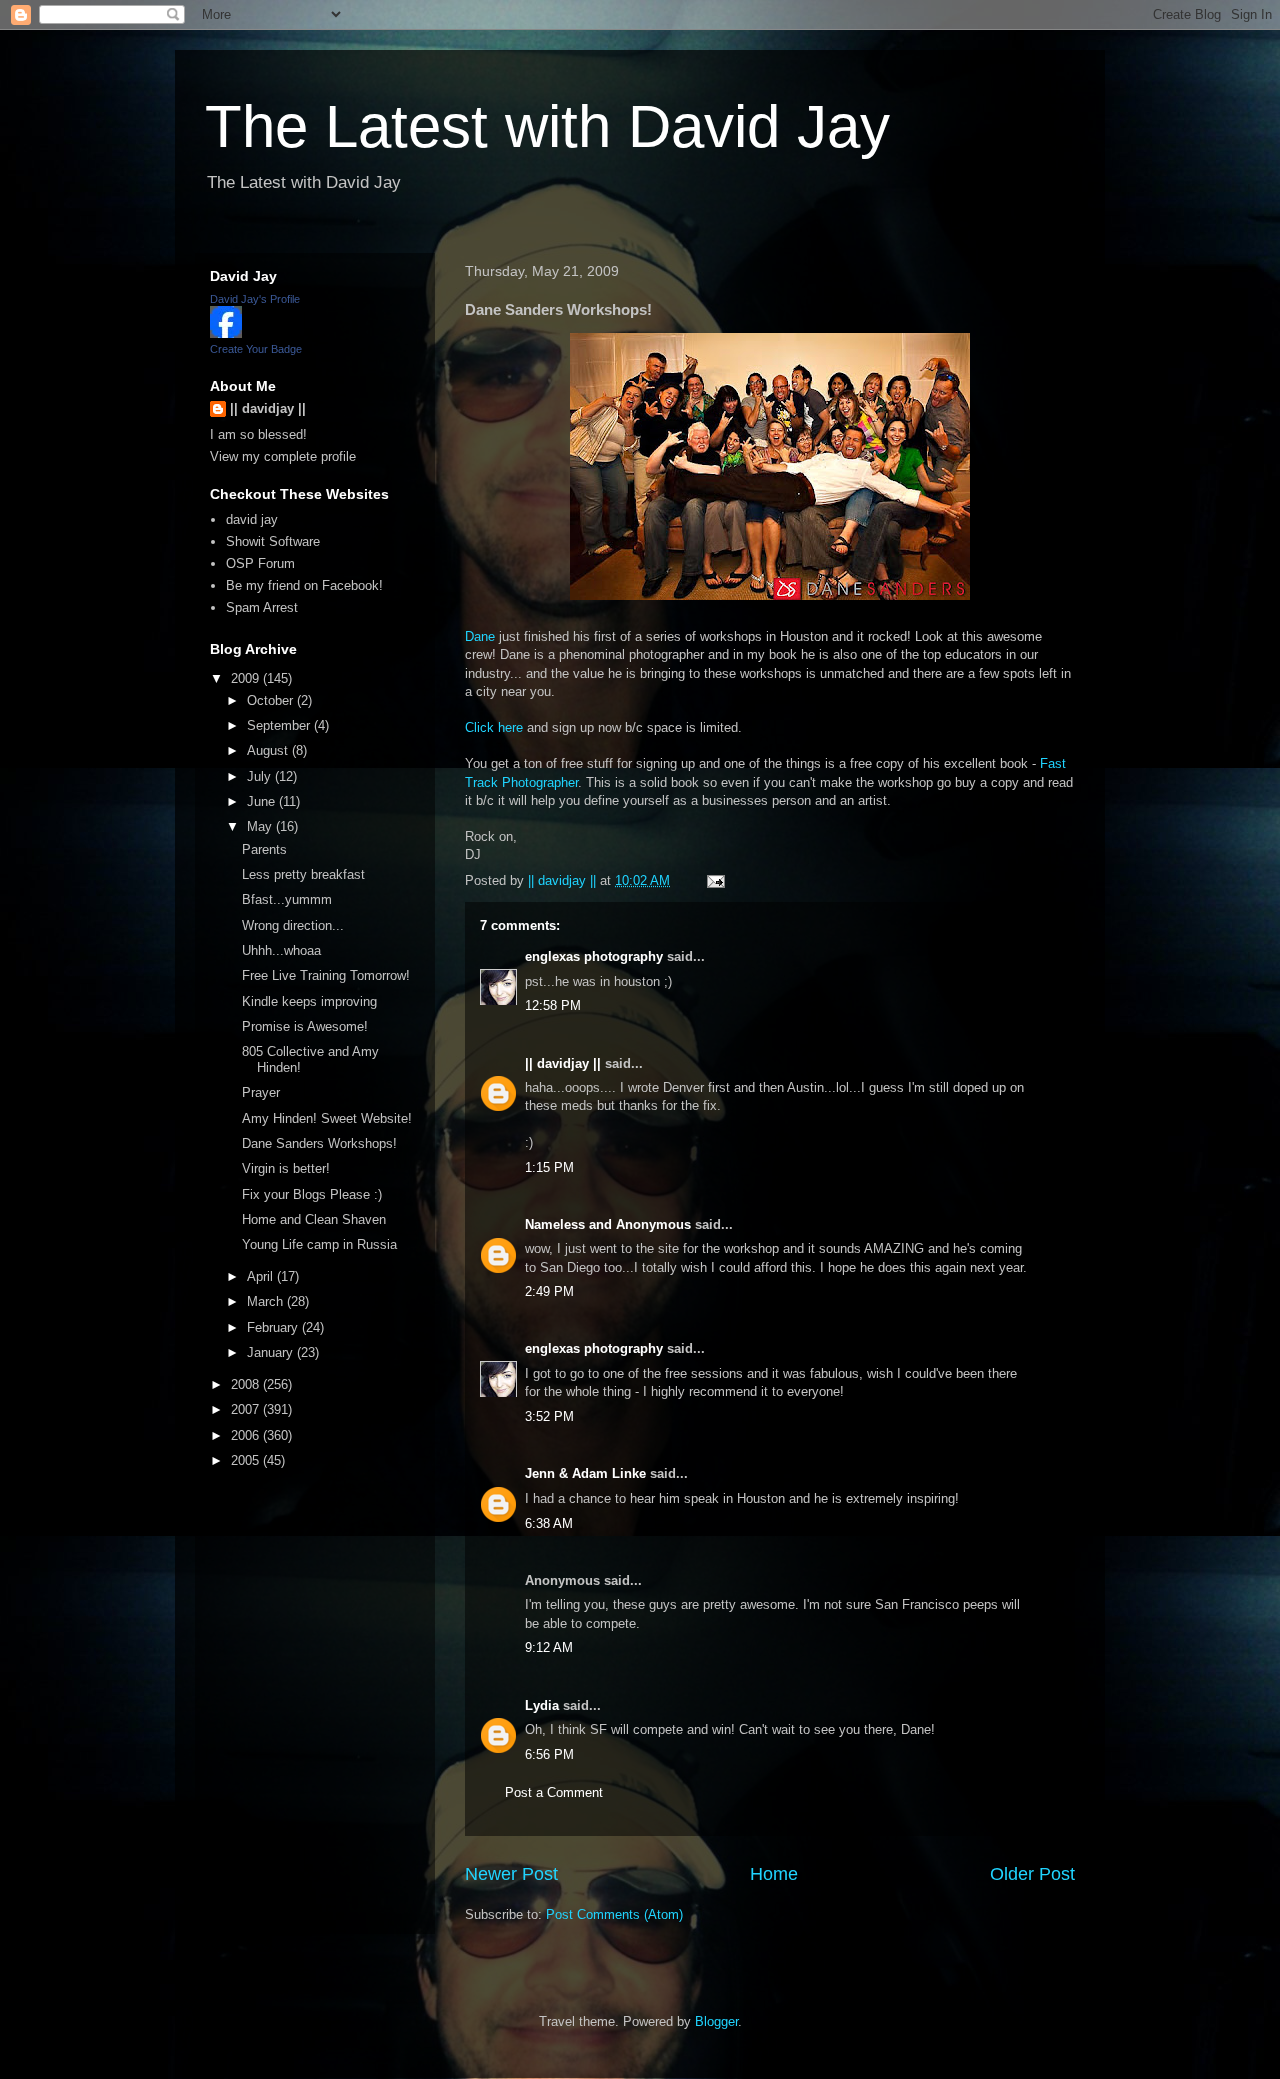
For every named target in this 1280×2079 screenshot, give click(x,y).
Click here (494, 727)
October (272, 700)
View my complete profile (283, 456)
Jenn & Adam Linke (585, 1473)
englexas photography (594, 956)
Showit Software (273, 541)
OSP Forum (260, 563)
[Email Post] (714, 880)
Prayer (261, 1092)
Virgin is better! (286, 1168)
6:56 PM (549, 1754)
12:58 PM (553, 1005)
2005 (247, 1460)
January (272, 1352)
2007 (247, 1409)
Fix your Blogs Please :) (312, 1194)
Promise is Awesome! (305, 1026)
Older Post (1032, 1874)
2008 (247, 1384)
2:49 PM (549, 1291)
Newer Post (511, 1874)
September (280, 725)
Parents (264, 849)
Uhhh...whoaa (281, 950)
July (261, 776)
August (269, 750)
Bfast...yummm (287, 899)
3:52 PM (549, 1416)
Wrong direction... (293, 925)
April (262, 1276)
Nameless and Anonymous (608, 1224)
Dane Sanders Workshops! (319, 1143)
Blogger (716, 2021)
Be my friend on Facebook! (304, 585)
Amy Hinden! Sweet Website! (327, 1118)
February (274, 1327)
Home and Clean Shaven (314, 1219)
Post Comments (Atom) (614, 1914)
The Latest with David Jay (547, 126)
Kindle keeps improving (309, 1001)
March (267, 1301)
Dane (480, 636)
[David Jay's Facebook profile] (226, 333)
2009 (247, 678)
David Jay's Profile (255, 299)
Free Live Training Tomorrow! (326, 975)
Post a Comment (554, 1792)
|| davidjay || (563, 1063)
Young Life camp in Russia (319, 1244)
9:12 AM (549, 1647)
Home (774, 1874)
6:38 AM (549, 1523)
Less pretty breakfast (303, 874)
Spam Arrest (262, 607)
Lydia (542, 1705)
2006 (247, 1435)
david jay (252, 519)
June (263, 801)
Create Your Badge (256, 349)
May (261, 826)
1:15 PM (549, 1167)
